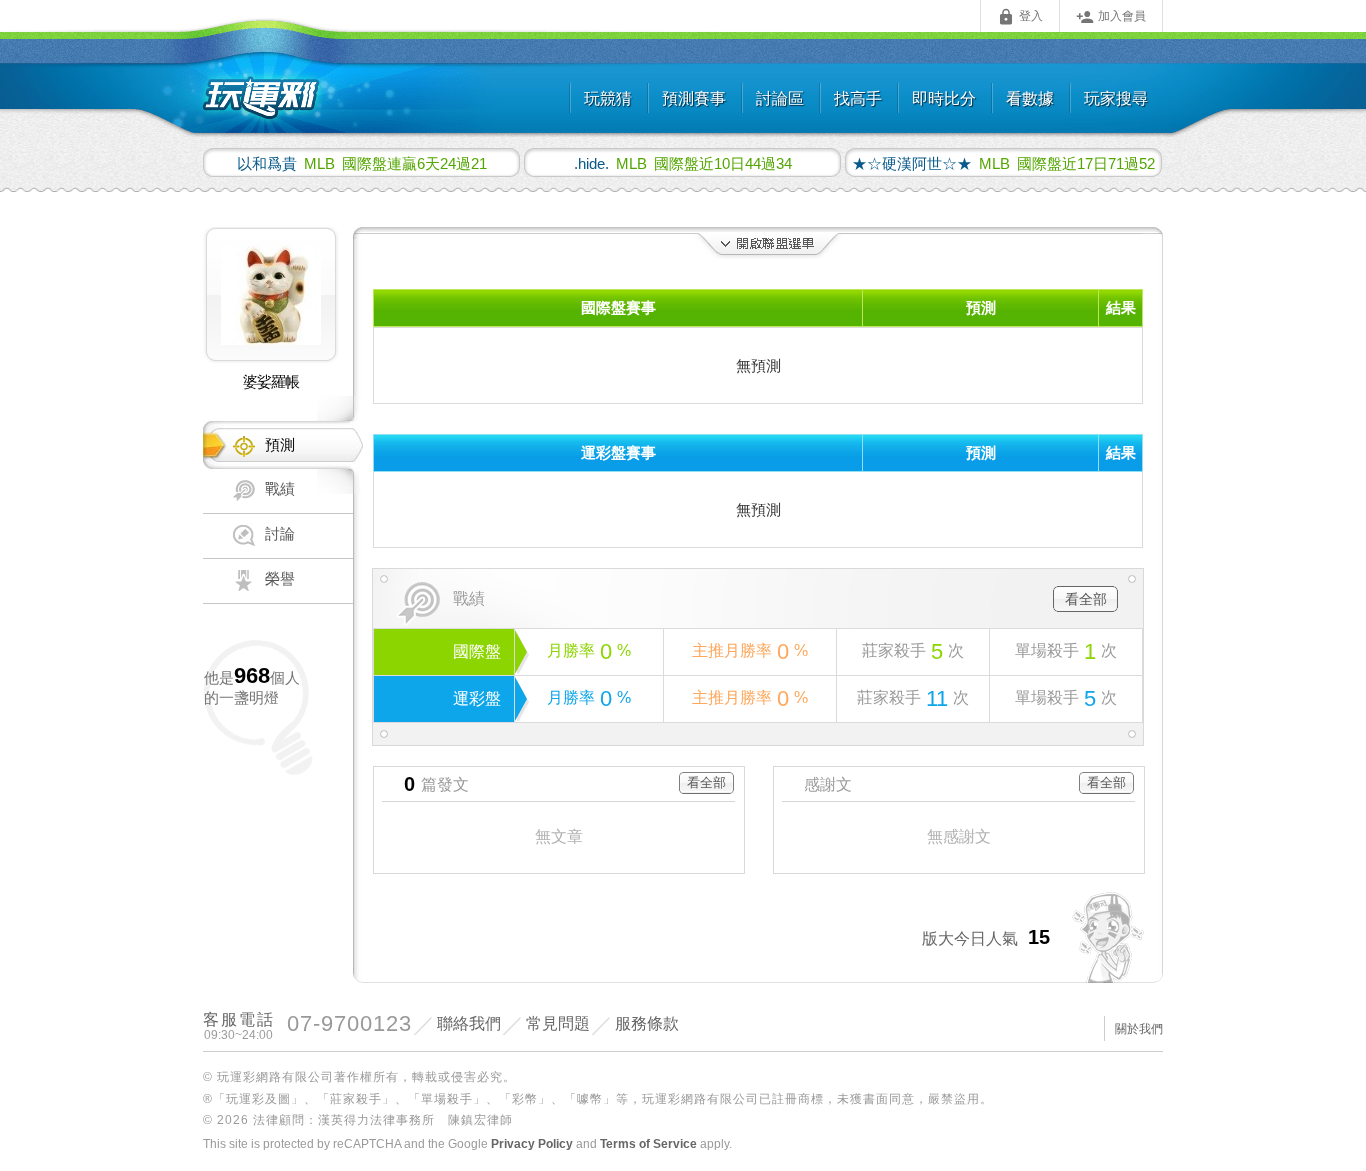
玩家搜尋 (1116, 98)
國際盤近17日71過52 (1003, 163)
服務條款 (647, 1023)
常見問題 (558, 1023)
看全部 (1086, 599)
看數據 (1030, 98)
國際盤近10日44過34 (683, 163)
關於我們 (1139, 1029)
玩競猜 (608, 98)
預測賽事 (694, 98)
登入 (1020, 17)
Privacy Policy (532, 1144)
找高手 (858, 98)
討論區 (780, 98)
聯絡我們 (469, 1023)
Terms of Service (648, 1144)
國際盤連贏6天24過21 (362, 163)
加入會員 (1111, 17)
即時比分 (944, 98)
